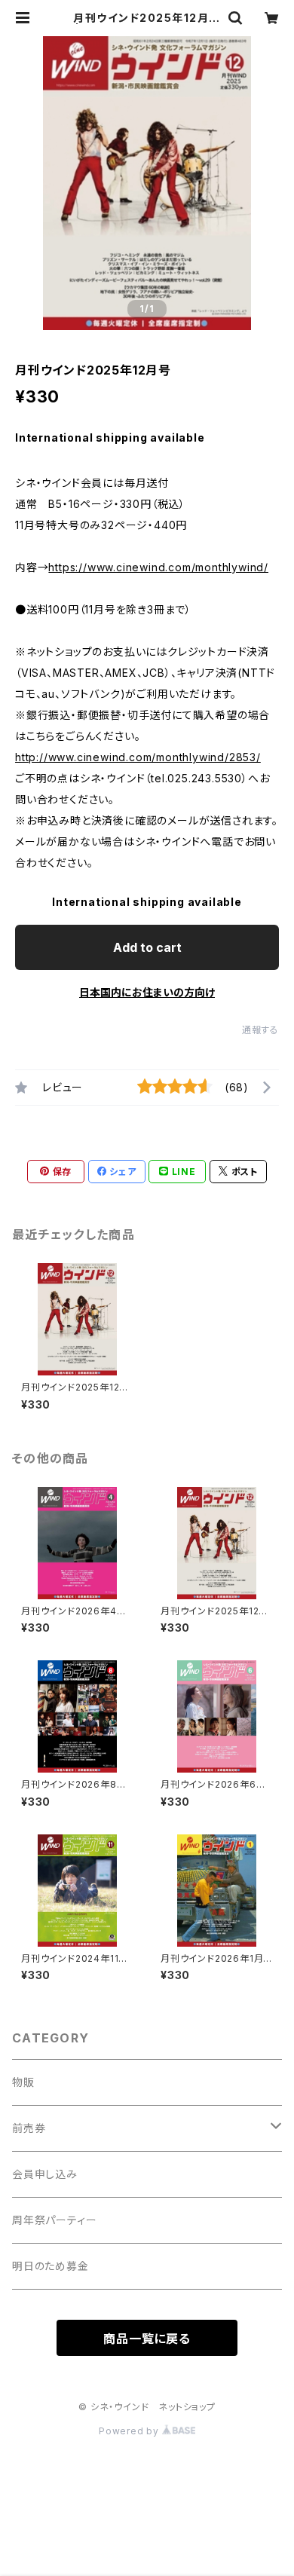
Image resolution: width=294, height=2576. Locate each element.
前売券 (29, 2128)
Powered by (130, 2431)
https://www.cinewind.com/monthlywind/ (158, 567)
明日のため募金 (51, 2266)
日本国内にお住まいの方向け (147, 992)
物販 (23, 2082)
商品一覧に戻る (147, 2339)
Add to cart (147, 947)
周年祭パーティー (54, 2220)
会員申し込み (45, 2174)
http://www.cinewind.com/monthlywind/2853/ (138, 757)
